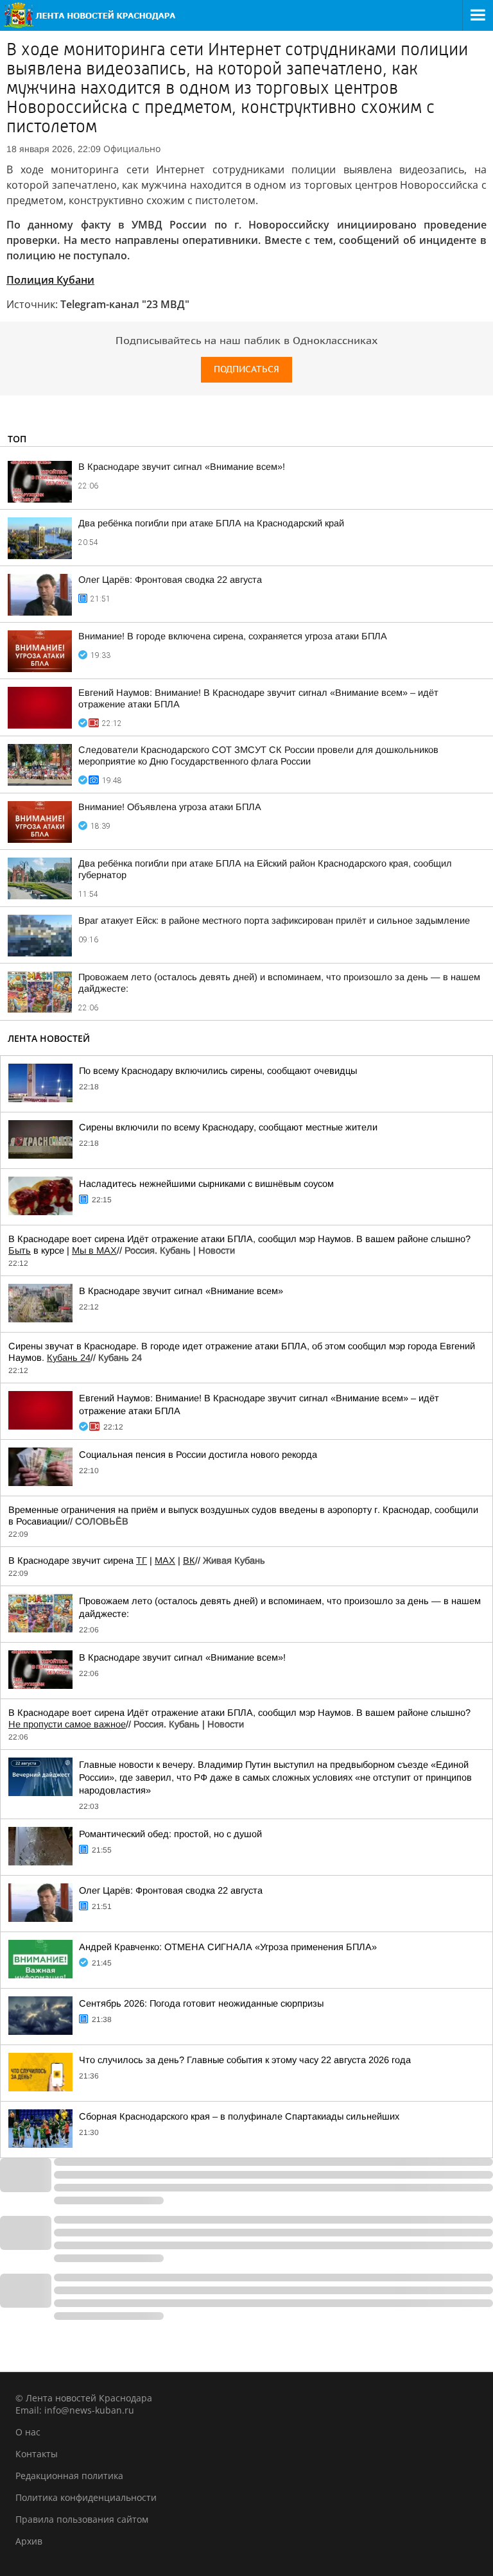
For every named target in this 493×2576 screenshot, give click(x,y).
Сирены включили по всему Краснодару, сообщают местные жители (228, 1127)
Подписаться (246, 369)
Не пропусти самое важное (67, 1724)
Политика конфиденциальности (86, 2497)
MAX (165, 1560)
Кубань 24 (69, 1358)
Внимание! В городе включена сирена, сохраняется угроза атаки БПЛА (233, 636)
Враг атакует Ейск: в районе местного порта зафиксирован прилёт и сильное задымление (274, 921)
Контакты (37, 2454)
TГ (142, 1560)
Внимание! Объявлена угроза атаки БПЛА (170, 807)
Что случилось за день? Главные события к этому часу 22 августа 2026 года (245, 2060)
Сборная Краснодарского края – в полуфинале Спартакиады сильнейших (239, 2116)
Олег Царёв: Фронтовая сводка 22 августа (170, 580)
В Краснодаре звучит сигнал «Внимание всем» (181, 1291)
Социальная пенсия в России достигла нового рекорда (198, 1455)
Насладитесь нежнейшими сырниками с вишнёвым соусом (206, 1184)
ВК (189, 1560)
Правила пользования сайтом (82, 2519)
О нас (28, 2432)
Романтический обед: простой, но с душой (170, 1834)
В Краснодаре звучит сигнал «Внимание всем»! (182, 467)
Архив (29, 2541)
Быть (20, 1250)
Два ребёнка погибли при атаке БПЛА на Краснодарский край (211, 523)
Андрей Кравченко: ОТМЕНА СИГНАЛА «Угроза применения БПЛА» (228, 1947)
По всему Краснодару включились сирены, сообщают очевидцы (218, 1071)
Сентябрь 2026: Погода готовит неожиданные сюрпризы (201, 2003)
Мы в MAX (94, 1250)
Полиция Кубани (50, 280)
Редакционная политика (69, 2476)
